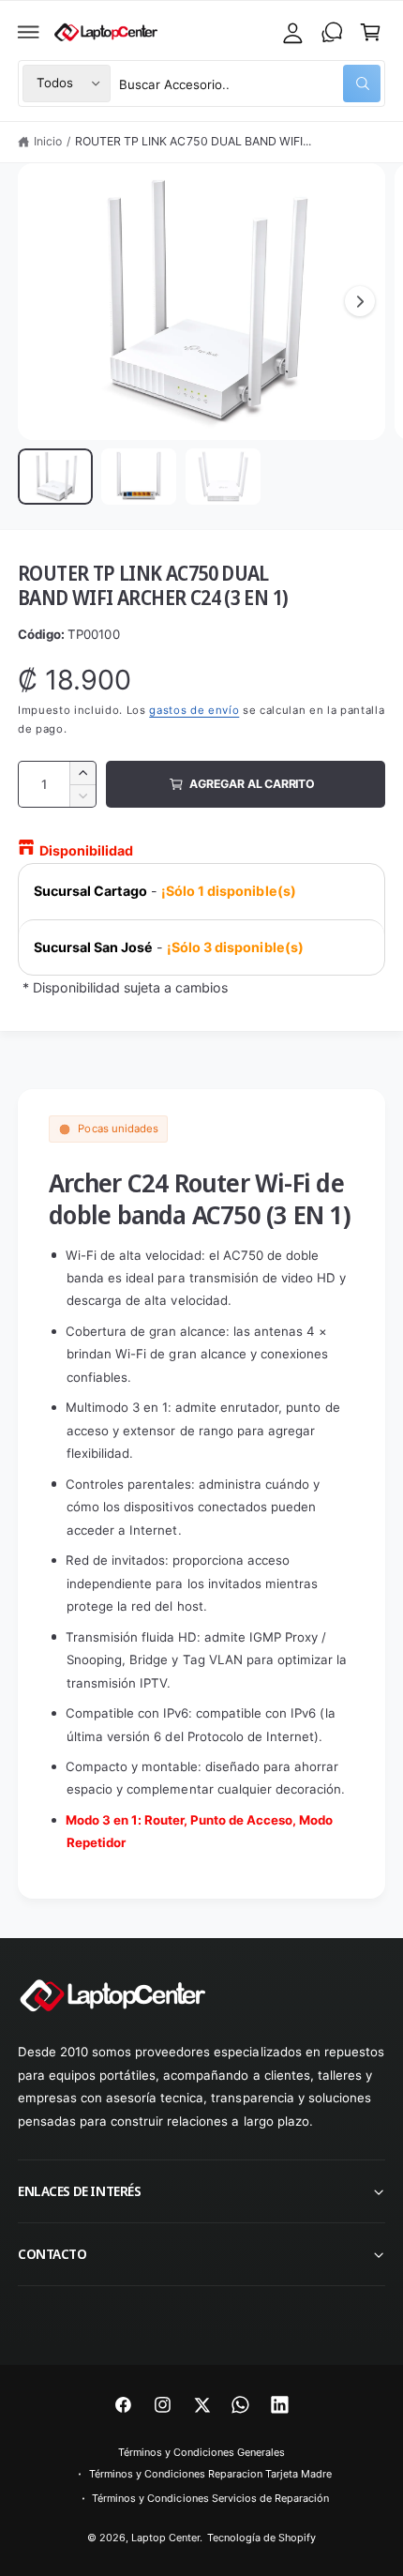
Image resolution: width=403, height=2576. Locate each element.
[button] (29, 32)
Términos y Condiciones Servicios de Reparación (210, 2498)
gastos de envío (194, 710)
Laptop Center (165, 2538)
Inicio (48, 141)
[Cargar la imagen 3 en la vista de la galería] (223, 477)
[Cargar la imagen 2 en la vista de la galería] (139, 477)
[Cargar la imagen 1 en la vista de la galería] (55, 477)
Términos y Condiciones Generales (201, 2452)
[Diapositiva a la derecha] (360, 301)
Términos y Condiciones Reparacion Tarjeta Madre (211, 2474)
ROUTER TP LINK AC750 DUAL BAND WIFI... (193, 141)
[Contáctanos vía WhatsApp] (332, 32)
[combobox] (250, 83)
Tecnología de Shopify (261, 2538)
